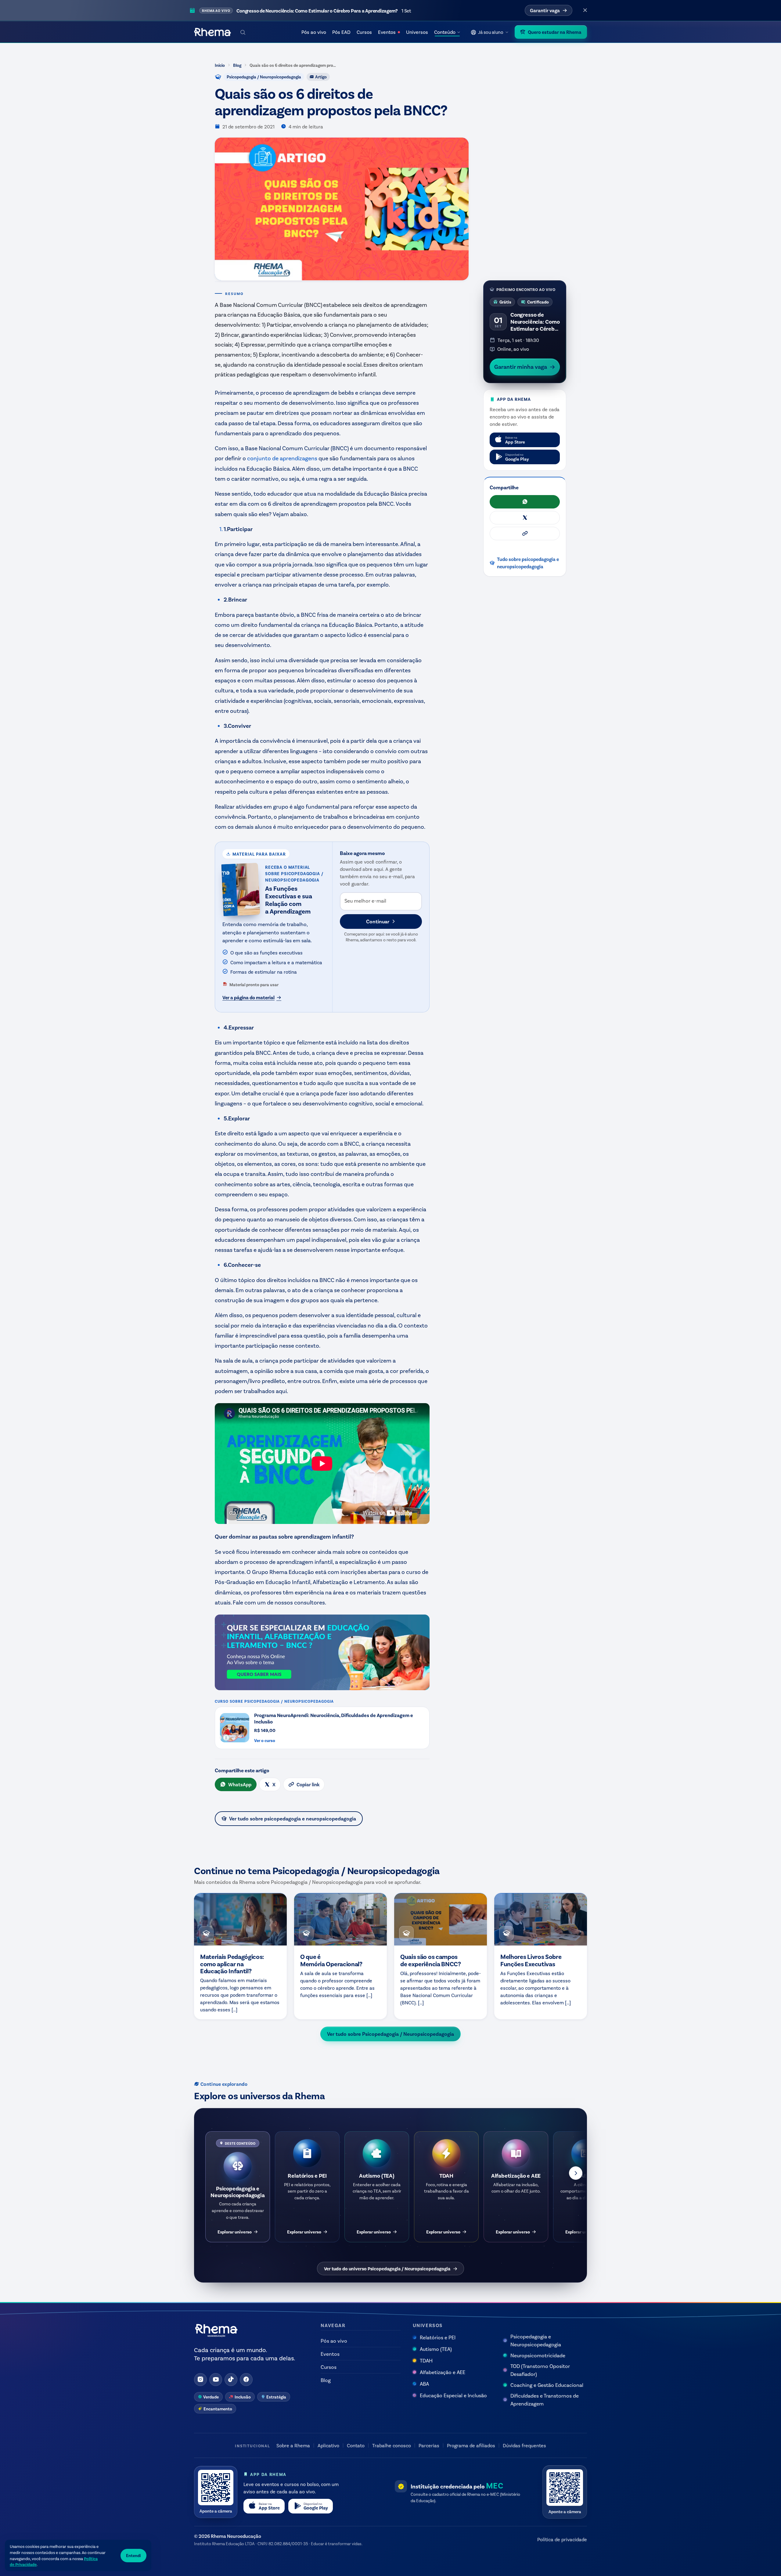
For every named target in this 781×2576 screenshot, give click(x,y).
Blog (237, 65)
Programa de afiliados (471, 2445)
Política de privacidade (562, 2539)
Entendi (133, 2555)
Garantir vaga (545, 10)
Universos (417, 32)
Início (220, 65)
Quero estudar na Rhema (555, 32)
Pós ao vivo (314, 32)
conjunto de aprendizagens (282, 458)
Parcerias (429, 2445)
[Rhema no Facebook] (246, 2380)
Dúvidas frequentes (524, 2445)
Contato (356, 2445)
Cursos (364, 32)
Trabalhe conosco (392, 2445)
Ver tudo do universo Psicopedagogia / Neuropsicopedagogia (387, 2269)
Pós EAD (341, 32)
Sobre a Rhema (293, 2445)
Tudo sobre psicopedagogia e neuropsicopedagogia (528, 562)
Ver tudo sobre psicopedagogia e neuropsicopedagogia (293, 1818)
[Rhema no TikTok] (231, 2380)
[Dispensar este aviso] (585, 10)
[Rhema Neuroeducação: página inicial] (212, 32)
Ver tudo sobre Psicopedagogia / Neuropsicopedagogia (390, 2034)
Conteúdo (445, 32)
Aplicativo (328, 2445)
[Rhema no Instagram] (200, 2380)
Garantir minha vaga (521, 366)
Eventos (387, 32)
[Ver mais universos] (576, 2173)
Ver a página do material (248, 997)
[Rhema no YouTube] (216, 2380)
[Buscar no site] (243, 32)
